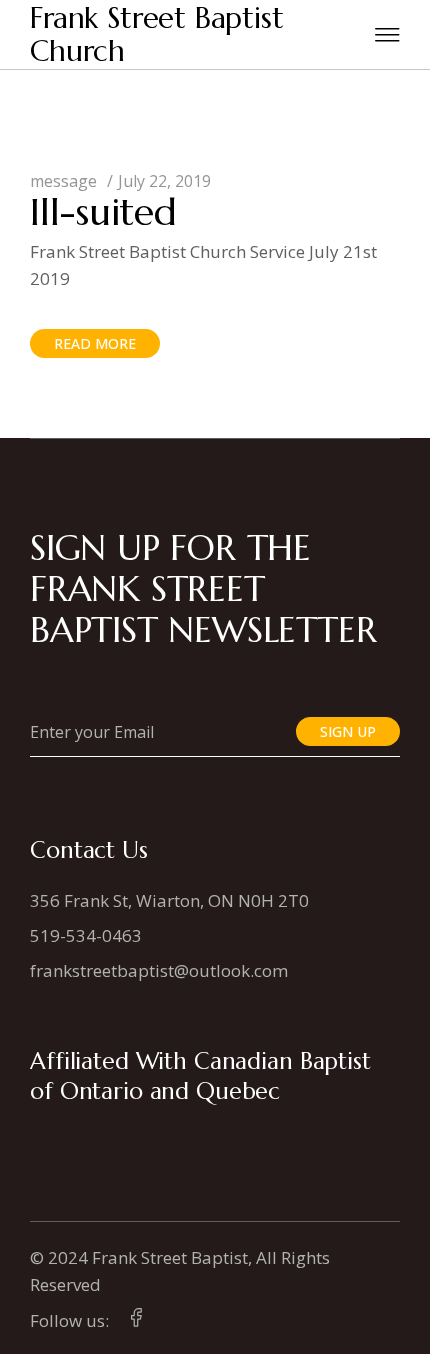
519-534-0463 (86, 935)
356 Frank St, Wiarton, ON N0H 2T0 (169, 900)
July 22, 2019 (164, 181)
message (63, 181)
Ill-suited (103, 212)
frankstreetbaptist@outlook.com (159, 970)
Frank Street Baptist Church (157, 34)
